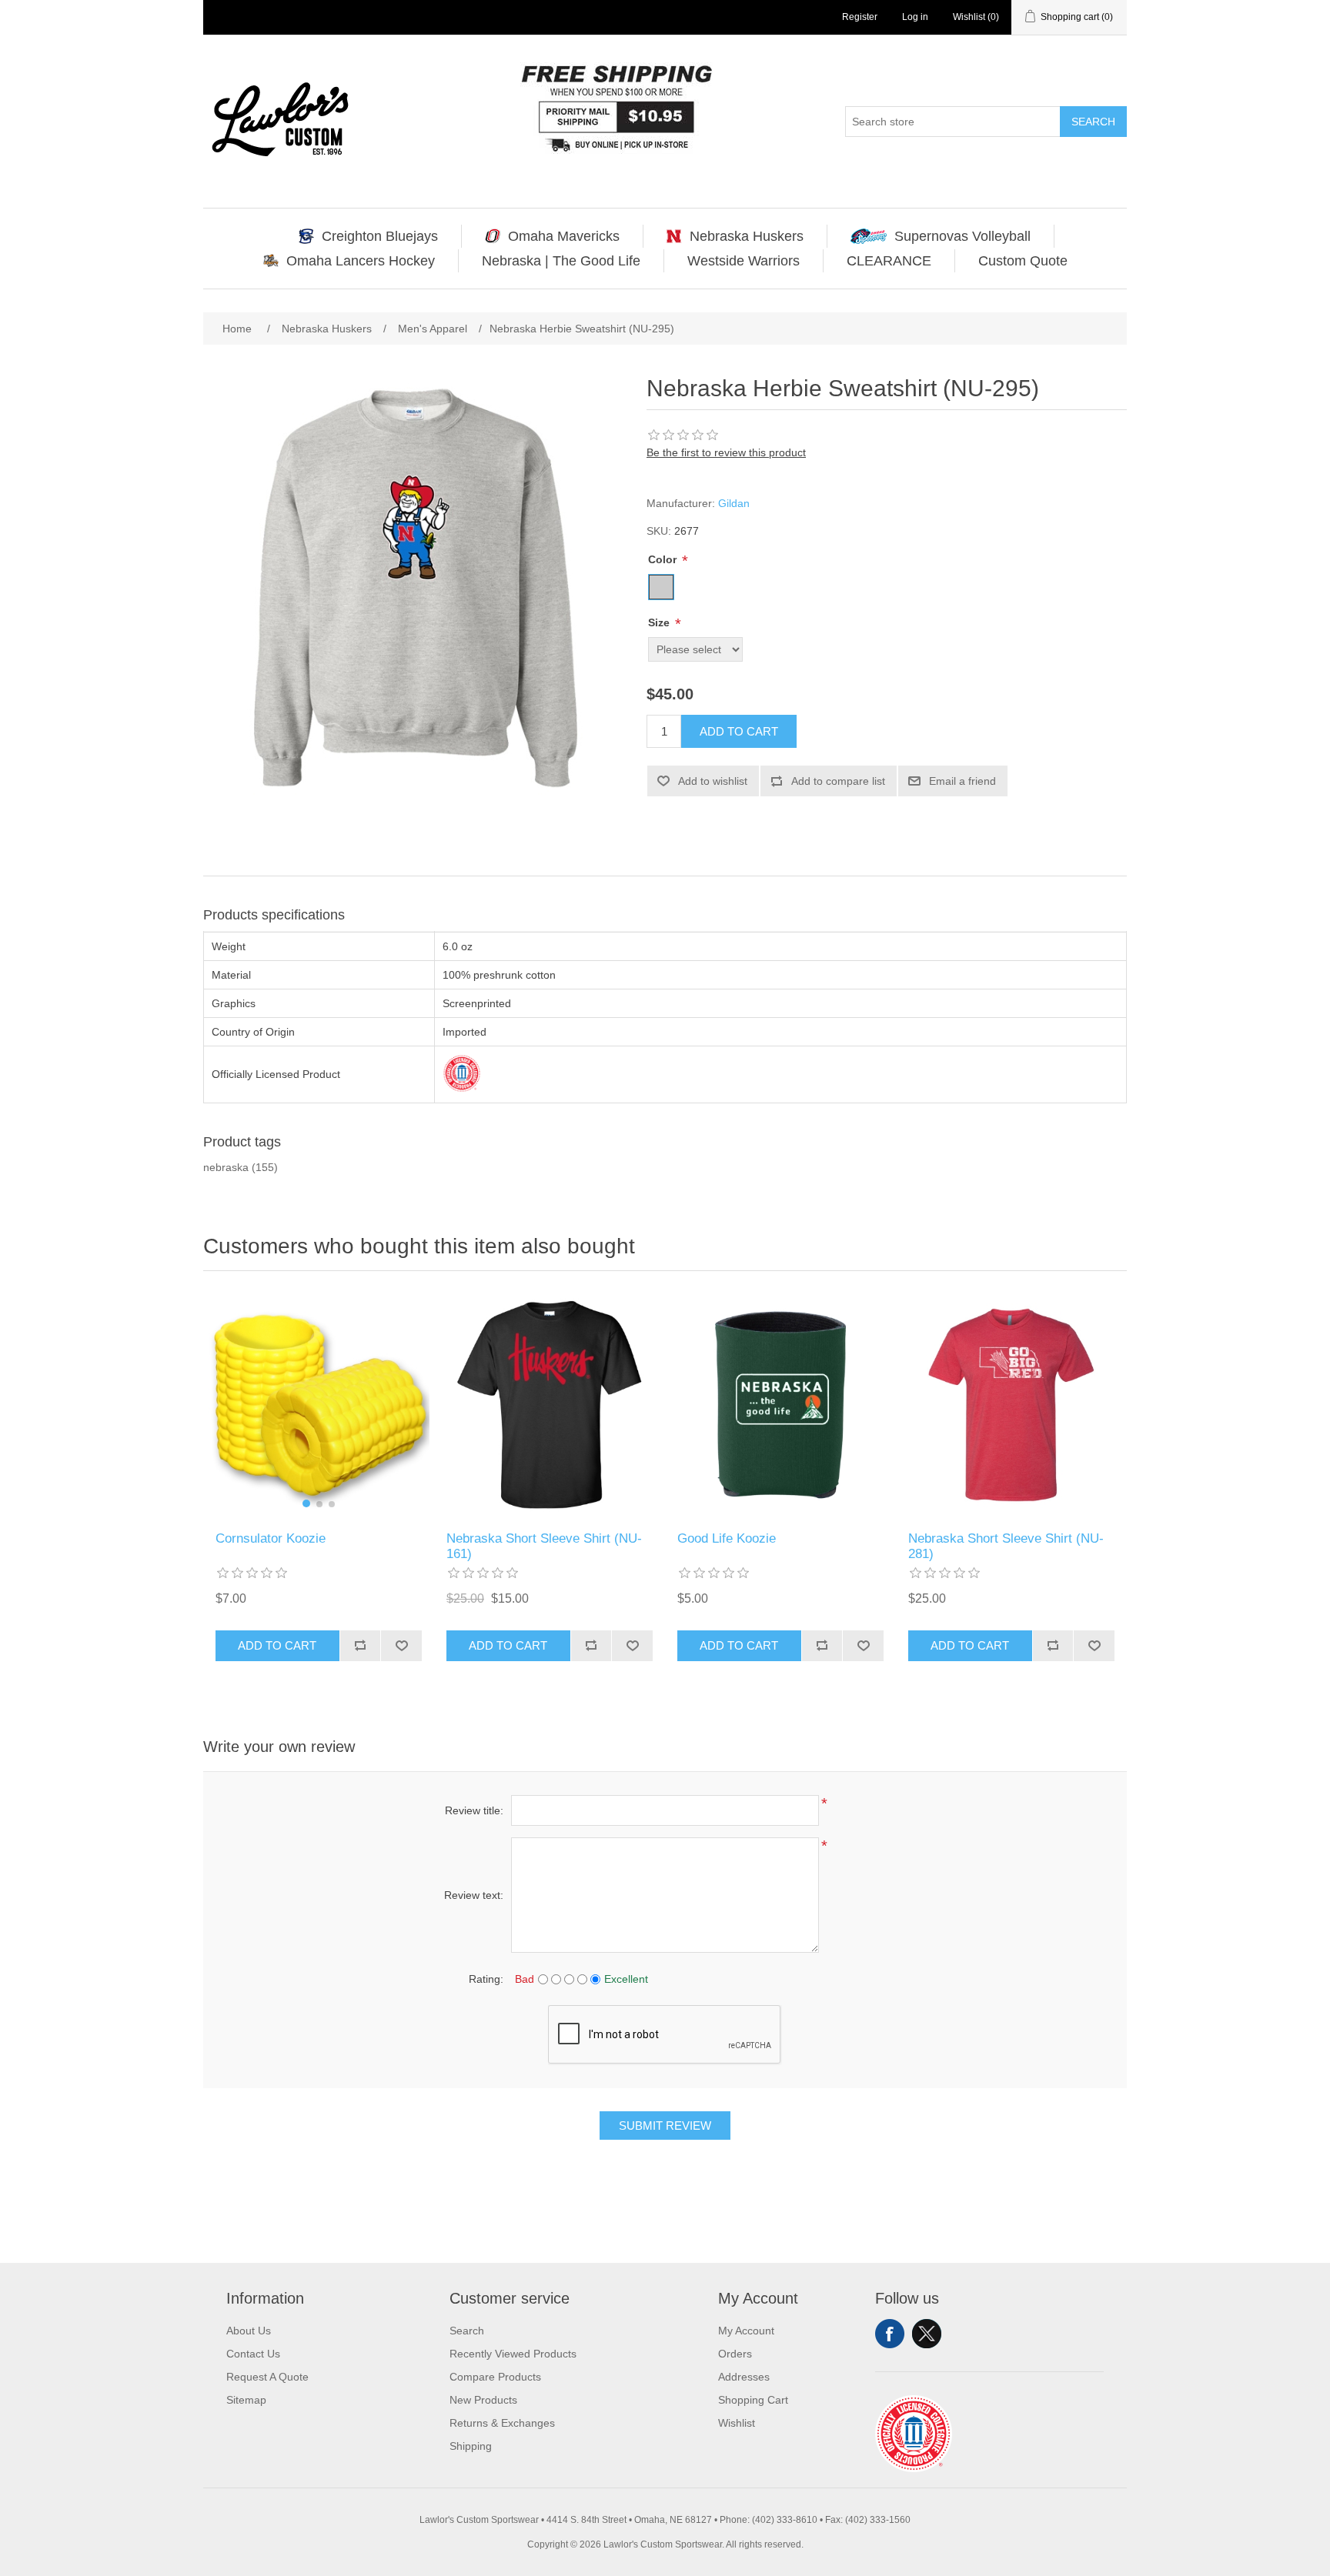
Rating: (486, 1979)
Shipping (471, 2446)
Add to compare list (838, 781)
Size (660, 622)
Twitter (927, 2334)
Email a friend (962, 781)
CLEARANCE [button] (889, 261)
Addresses (744, 2377)
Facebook (890, 2334)
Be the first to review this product (726, 452)
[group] (319, 1405)
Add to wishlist (713, 781)
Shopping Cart (753, 2400)
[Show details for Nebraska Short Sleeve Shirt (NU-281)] (1011, 1405)
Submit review (665, 2126)
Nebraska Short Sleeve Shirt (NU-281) (1006, 1546)
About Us (249, 2331)
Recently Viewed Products (513, 2354)
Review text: (474, 1895)
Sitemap (246, 2400)
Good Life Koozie (727, 1538)
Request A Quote (267, 2377)
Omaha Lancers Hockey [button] (361, 261)
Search (1093, 122)
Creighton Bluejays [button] (380, 236)
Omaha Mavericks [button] (564, 236)
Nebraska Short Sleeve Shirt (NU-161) (544, 1546)
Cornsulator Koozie (271, 1538)
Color (664, 559)
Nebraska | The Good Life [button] (561, 261)
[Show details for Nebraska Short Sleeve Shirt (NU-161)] (550, 1405)
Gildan (734, 503)
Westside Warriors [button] (744, 261)
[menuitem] (369, 236)
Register (860, 17)
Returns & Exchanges (502, 2423)
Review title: (474, 1810)
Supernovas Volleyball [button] (962, 236)
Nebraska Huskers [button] (747, 236)
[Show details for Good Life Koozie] (780, 1405)
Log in (915, 17)
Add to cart (739, 731)
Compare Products (495, 2377)
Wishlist (737, 2423)
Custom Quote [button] (1023, 261)
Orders (735, 2354)
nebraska (226, 1167)
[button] (306, 1503)
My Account (746, 2331)
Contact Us (253, 2354)
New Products (483, 2400)
